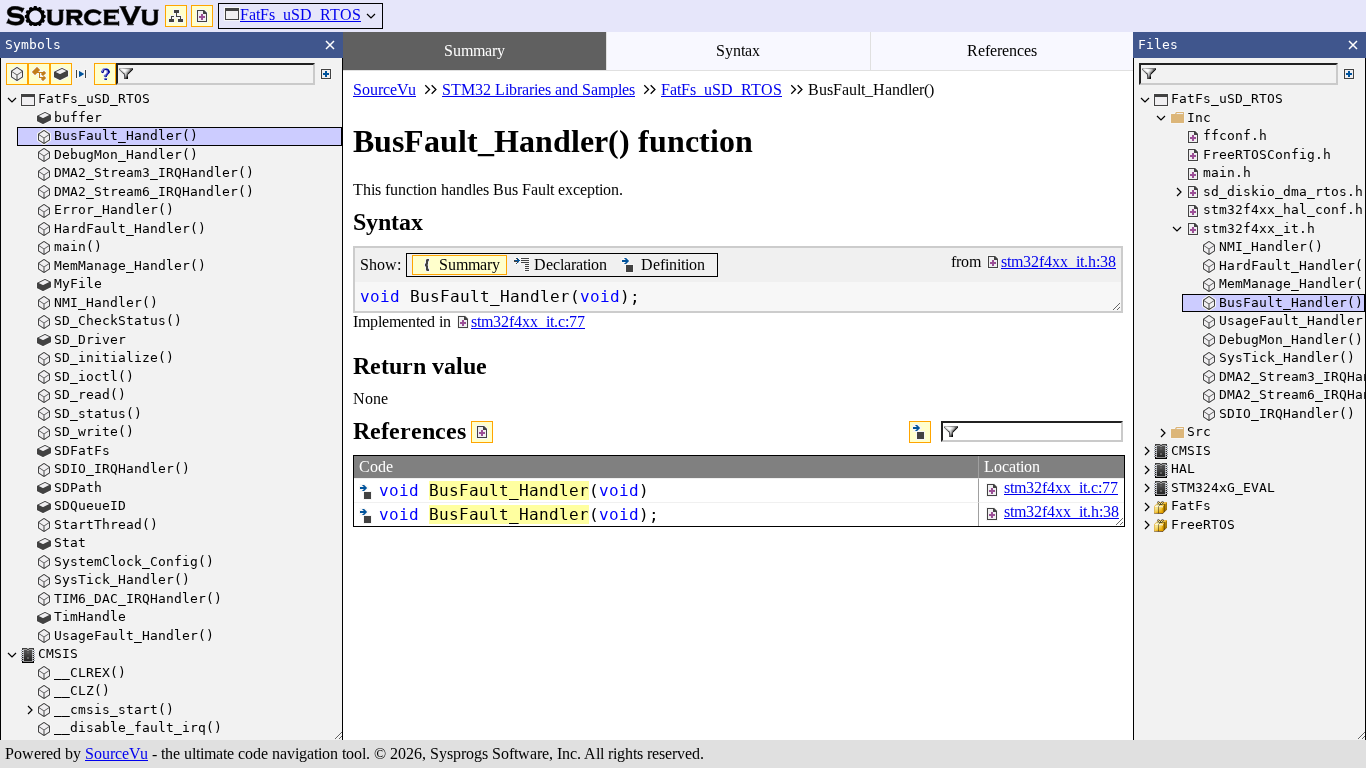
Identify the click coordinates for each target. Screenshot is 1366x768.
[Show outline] (176, 16)
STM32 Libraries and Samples (538, 89)
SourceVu (116, 753)
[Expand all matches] (326, 74)
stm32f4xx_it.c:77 (1061, 487)
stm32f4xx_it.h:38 (1061, 511)
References (1002, 50)
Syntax (738, 50)
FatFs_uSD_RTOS (300, 14)
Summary (474, 50)
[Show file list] (202, 16)
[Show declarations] (920, 432)
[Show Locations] (482, 432)
